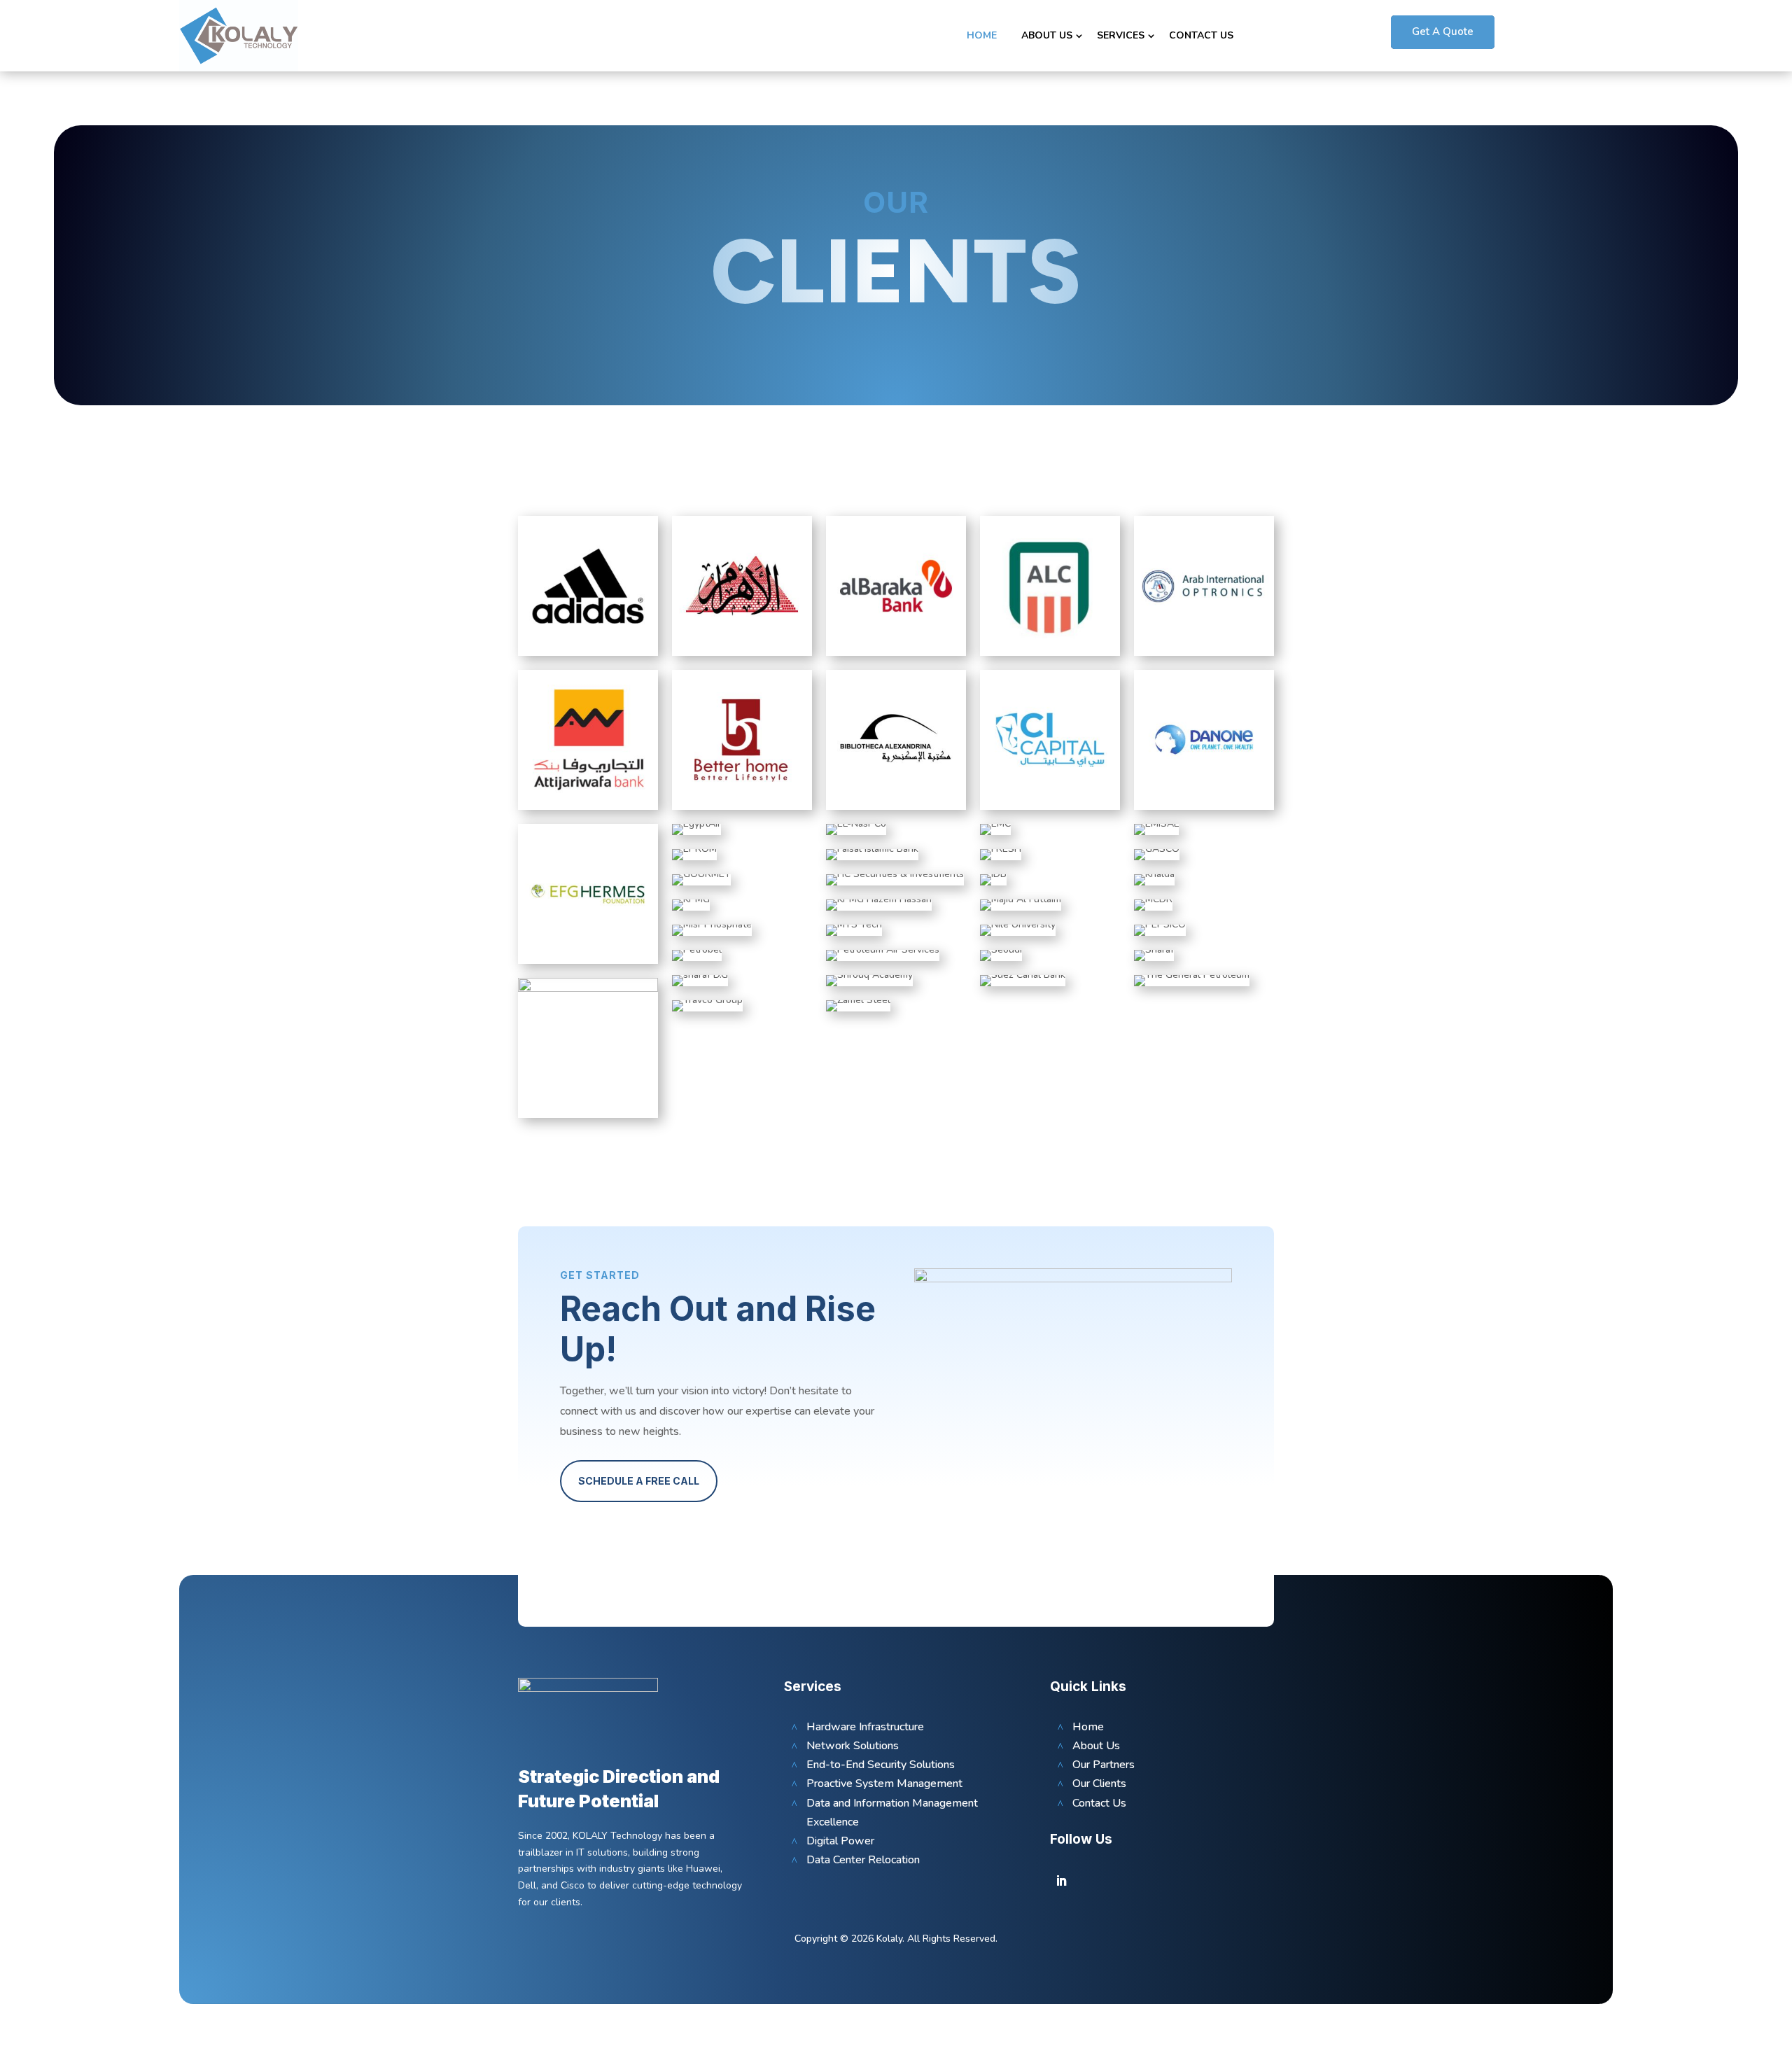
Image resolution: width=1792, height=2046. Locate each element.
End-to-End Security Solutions (881, 1765)
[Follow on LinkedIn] (1061, 1881)
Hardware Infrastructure (865, 1727)
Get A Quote (1443, 31)
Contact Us (1201, 35)
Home (982, 35)
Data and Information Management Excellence (892, 1813)
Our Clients (1099, 1784)
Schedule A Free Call (639, 1481)
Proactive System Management (884, 1784)
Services (1121, 35)
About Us (1047, 35)
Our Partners (1104, 1765)
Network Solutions (853, 1746)
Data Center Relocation (863, 1860)
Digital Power (840, 1841)
